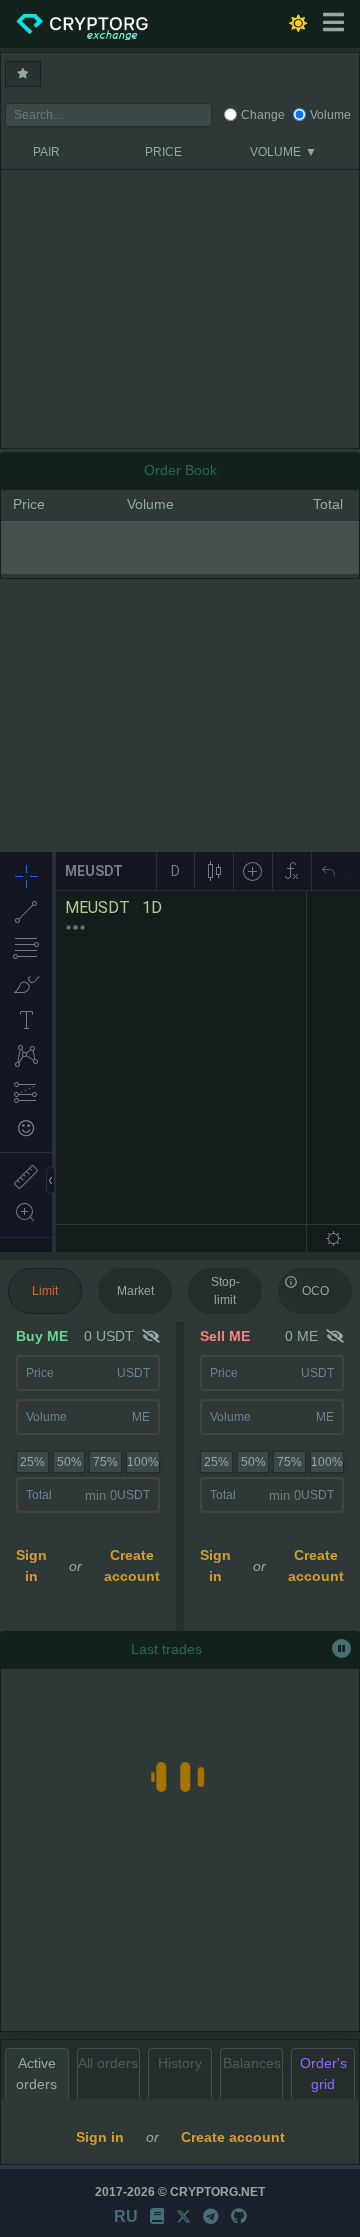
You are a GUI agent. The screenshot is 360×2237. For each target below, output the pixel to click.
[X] (183, 2216)
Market (135, 1291)
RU (126, 2216)
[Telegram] (211, 2216)
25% (32, 1462)
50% (69, 1462)
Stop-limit (225, 1291)
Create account (132, 1565)
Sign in (31, 1565)
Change (263, 115)
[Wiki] (157, 2216)
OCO (315, 1291)
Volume (330, 115)
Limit (45, 1291)
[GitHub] (239, 2216)
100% (143, 1462)
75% (105, 1462)
